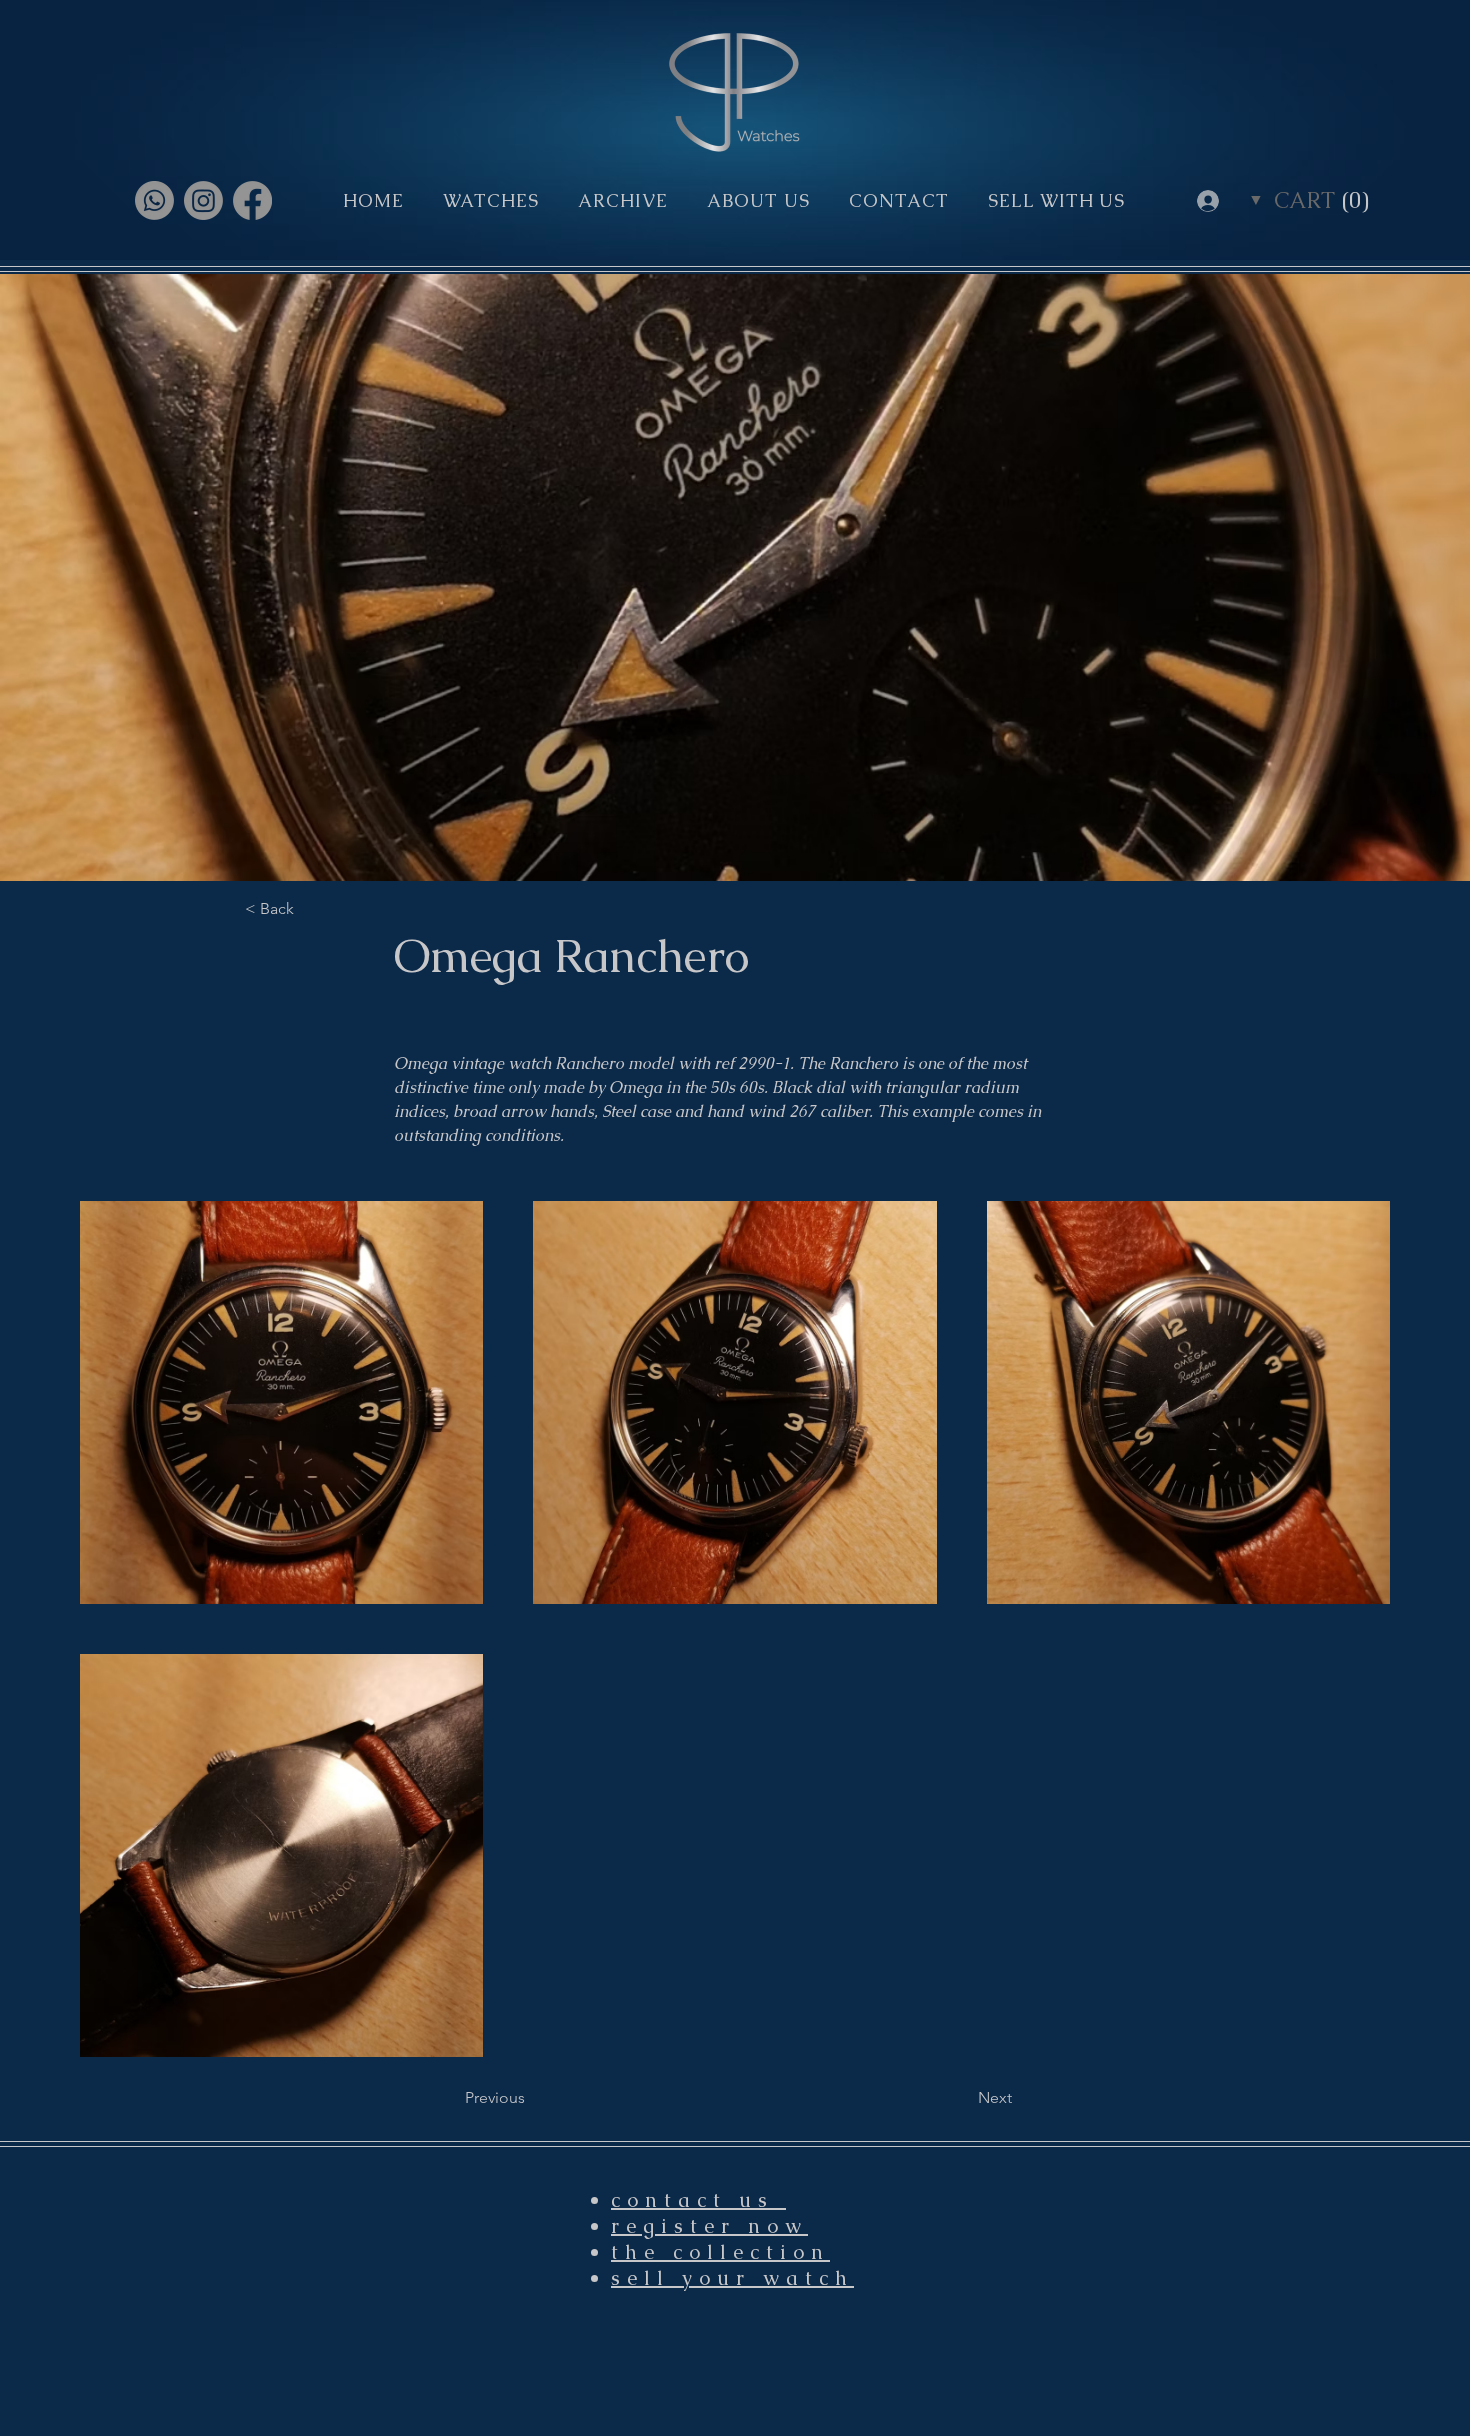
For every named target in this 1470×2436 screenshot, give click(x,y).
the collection (720, 2252)
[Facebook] (252, 200)
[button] (1321, 200)
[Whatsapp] (154, 200)
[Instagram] (203, 200)
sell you (673, 2278)
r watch (795, 2278)
